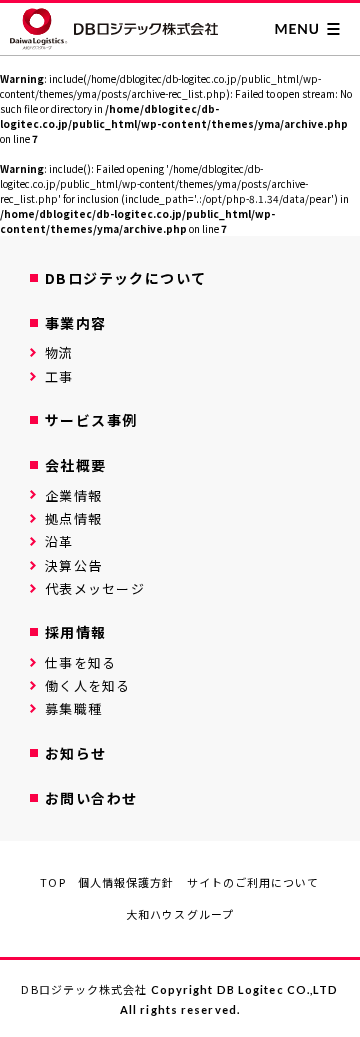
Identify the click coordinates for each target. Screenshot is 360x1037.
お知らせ (76, 753)
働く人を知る (88, 685)
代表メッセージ (95, 588)
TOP (52, 882)
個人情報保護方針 (126, 882)
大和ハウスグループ (180, 914)
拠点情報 (73, 518)
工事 (59, 376)
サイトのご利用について (253, 882)
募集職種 (73, 708)
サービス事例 (91, 420)
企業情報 (73, 495)
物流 (59, 352)
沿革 (59, 541)
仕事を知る (81, 662)
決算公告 (73, 565)
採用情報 (76, 632)
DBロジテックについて (125, 278)
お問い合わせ (91, 798)
